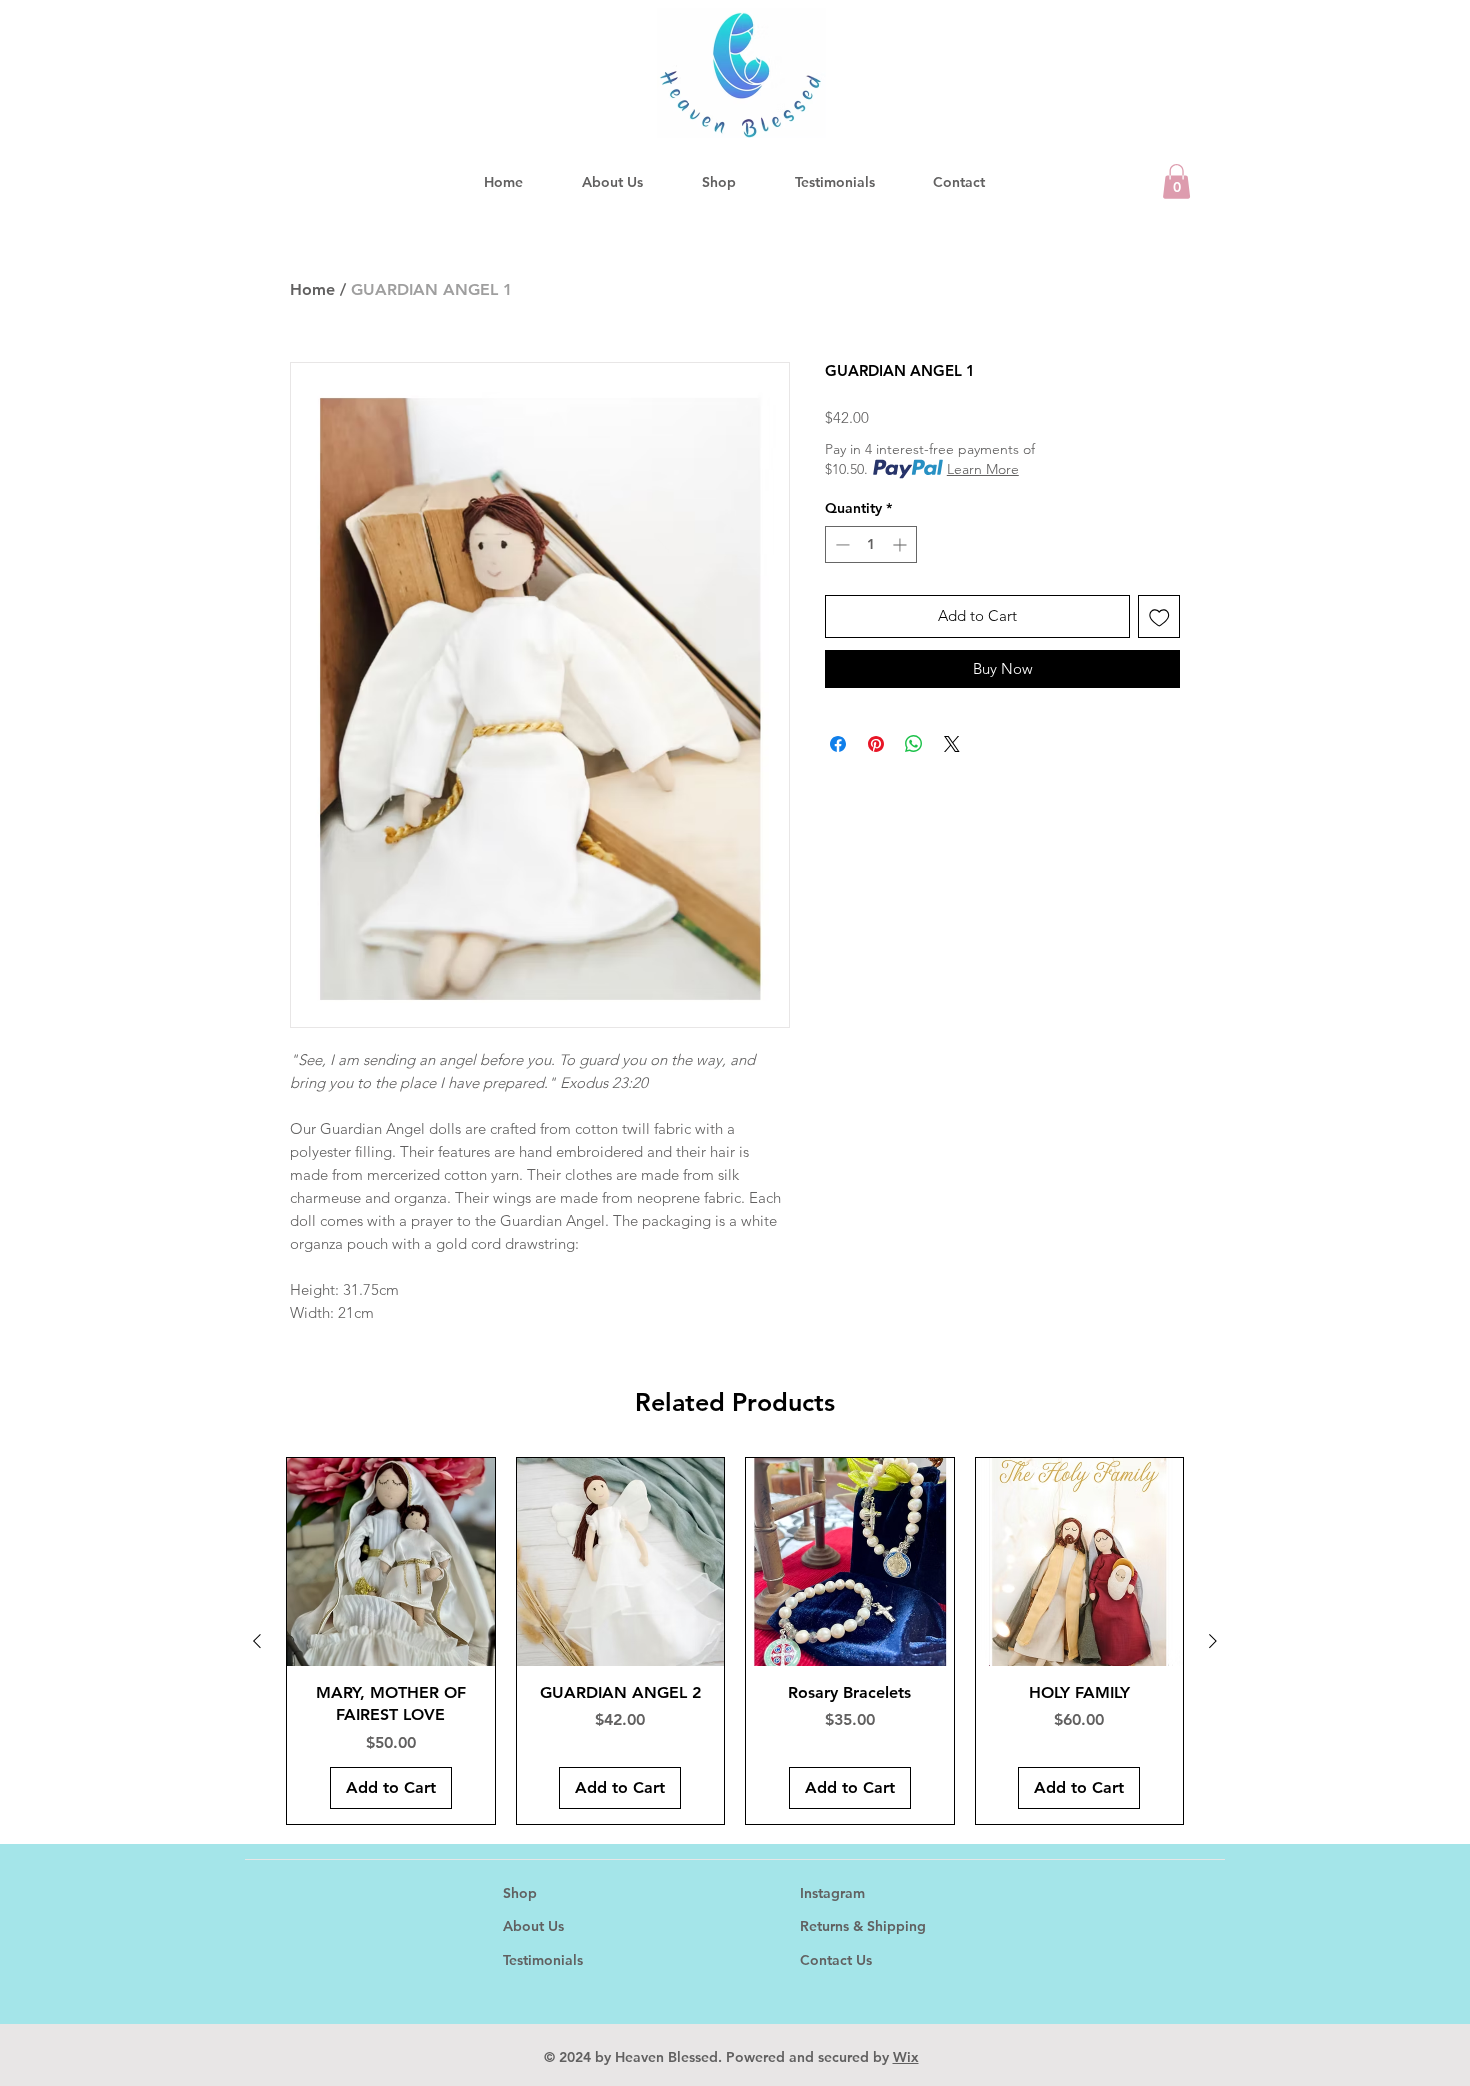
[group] (735, 1640)
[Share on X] (952, 744)
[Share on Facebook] (838, 744)
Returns (826, 1926)
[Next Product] (1213, 1641)
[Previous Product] (257, 1641)
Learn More (983, 469)
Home (312, 289)
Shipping (896, 1926)
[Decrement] (840, 544)
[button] (1176, 181)
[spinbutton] (871, 544)
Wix (906, 2057)
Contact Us (836, 1960)
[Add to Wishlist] (1159, 616)
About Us (533, 1926)
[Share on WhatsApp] (914, 744)
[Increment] (901, 544)
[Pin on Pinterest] (876, 744)
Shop (520, 1893)
